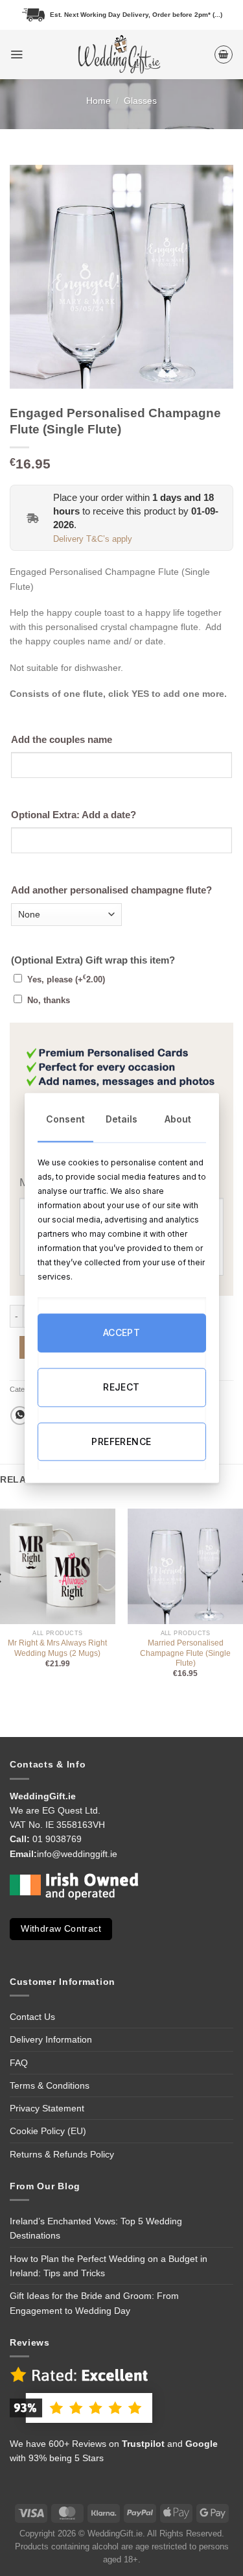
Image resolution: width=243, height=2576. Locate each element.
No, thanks (49, 1001)
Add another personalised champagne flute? (111, 890)
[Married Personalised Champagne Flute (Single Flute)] (185, 1566)
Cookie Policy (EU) (48, 2131)
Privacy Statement (47, 2108)
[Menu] (17, 54)
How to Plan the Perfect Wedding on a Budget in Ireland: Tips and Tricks (109, 2266)
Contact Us (32, 2017)
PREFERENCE (121, 1441)
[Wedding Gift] (118, 55)
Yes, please (66, 980)
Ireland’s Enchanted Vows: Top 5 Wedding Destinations (96, 2228)
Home (98, 101)
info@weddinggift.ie (77, 1854)
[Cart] (224, 55)
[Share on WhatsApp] (20, 1416)
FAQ (19, 2063)
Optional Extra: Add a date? (74, 815)
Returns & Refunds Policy (62, 2154)
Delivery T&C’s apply (93, 539)
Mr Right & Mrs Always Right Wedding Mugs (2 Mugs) (57, 1648)
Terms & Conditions (50, 2085)
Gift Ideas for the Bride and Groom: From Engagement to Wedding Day (94, 2303)
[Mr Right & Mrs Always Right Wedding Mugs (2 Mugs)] (58, 1566)
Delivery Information (51, 2039)
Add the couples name (62, 740)
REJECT (121, 1387)
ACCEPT (122, 1333)
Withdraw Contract (61, 1929)
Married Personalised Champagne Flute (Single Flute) (185, 1653)
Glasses (140, 101)
